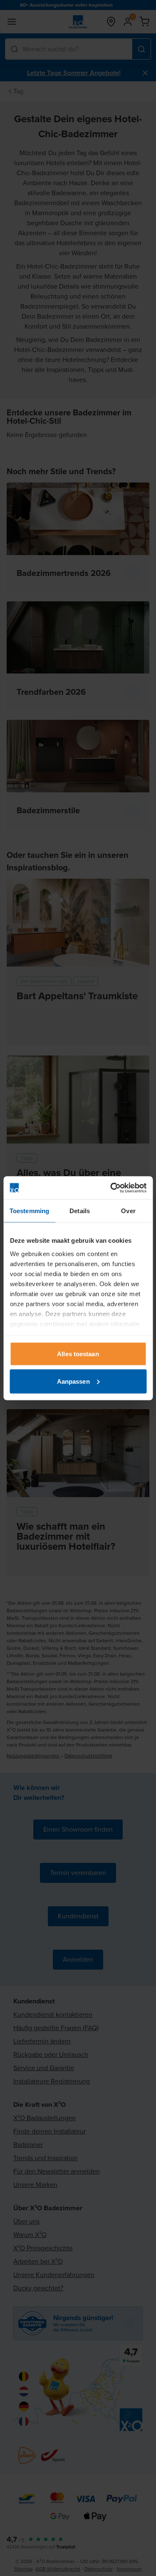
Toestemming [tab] (29, 1211)
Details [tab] (80, 1211)
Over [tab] (128, 1211)
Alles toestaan (78, 1354)
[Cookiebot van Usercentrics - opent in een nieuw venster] (111, 1188)
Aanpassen (73, 1381)
